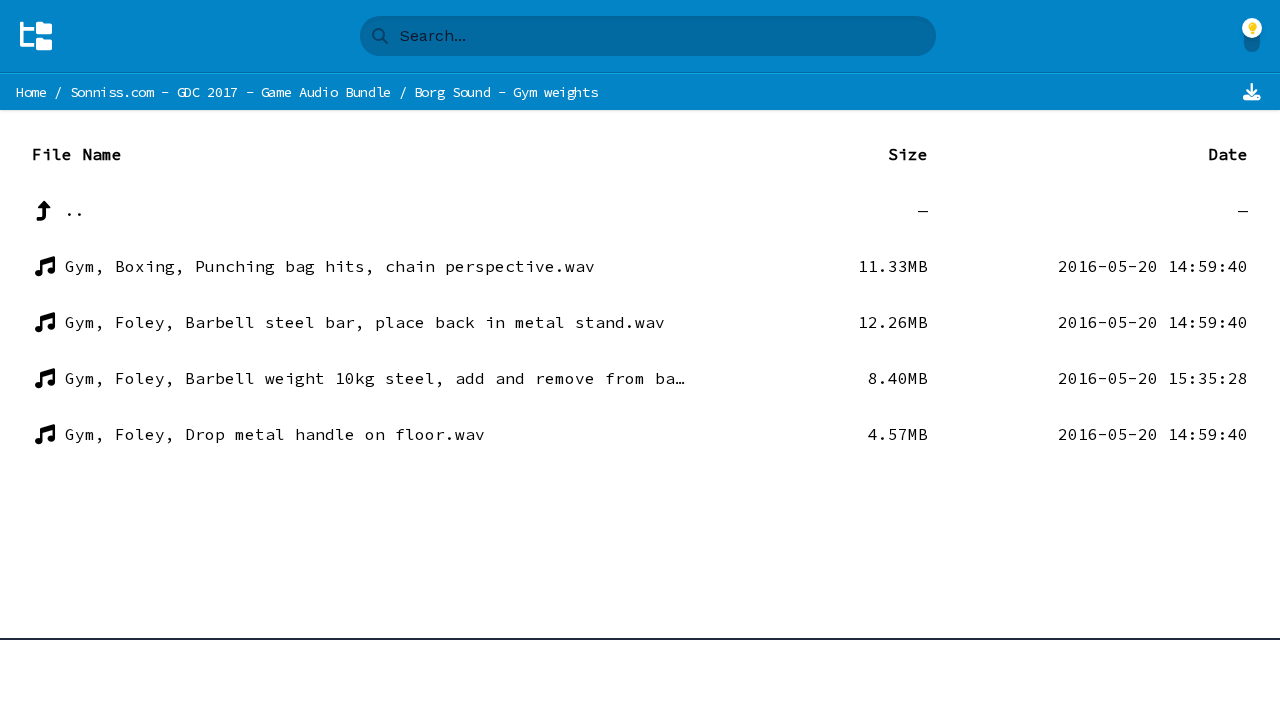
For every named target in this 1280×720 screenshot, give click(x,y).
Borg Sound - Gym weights (506, 92)
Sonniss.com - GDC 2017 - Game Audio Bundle (230, 92)
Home (31, 92)
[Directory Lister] (36, 36)
